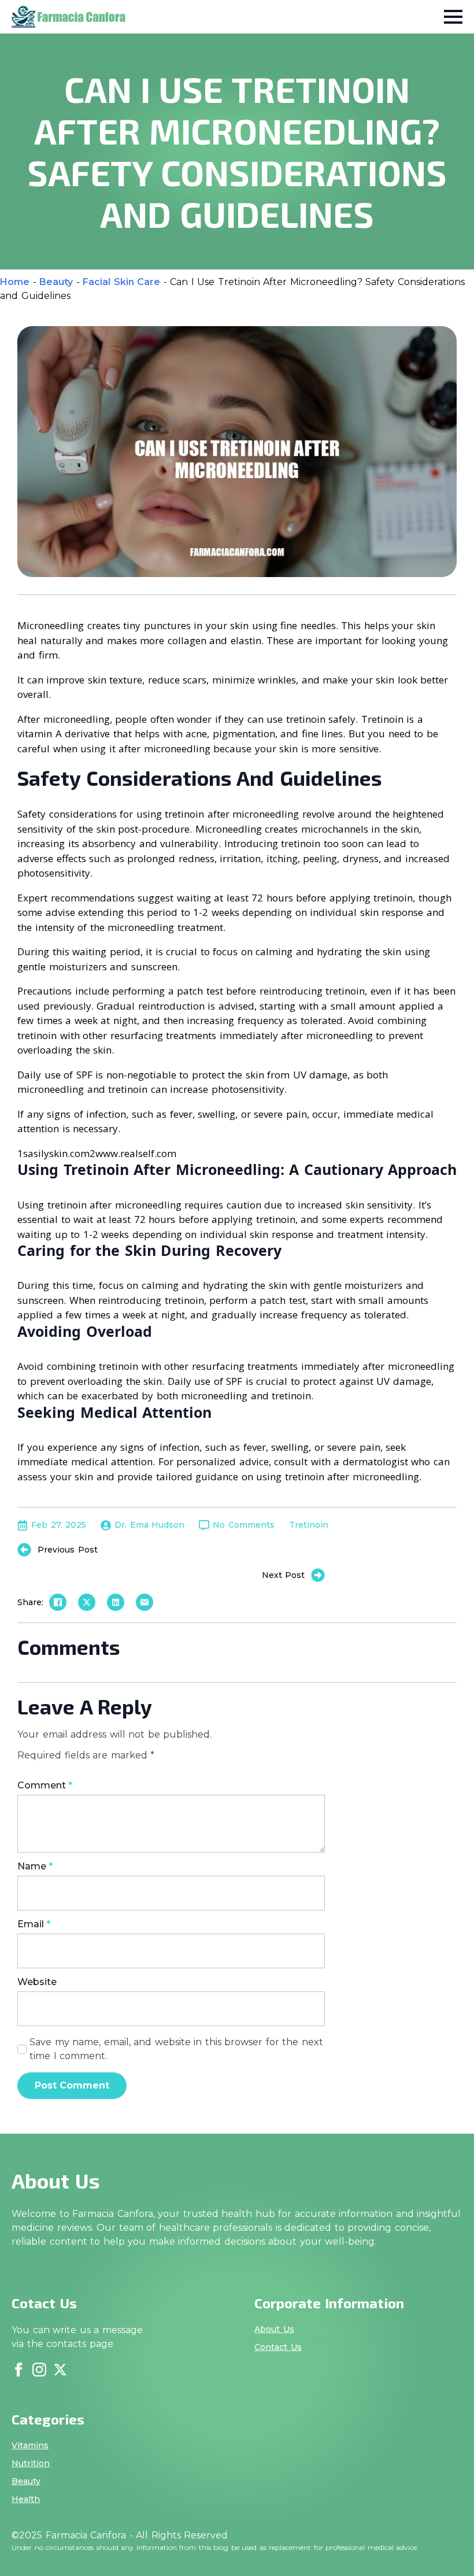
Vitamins (30, 2445)
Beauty (56, 282)
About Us (274, 2329)
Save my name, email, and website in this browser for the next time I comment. (176, 2049)
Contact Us (278, 2347)
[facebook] (18, 2370)
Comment (45, 1786)
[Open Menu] (453, 17)
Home (15, 282)
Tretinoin (309, 1525)
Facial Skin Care (121, 282)
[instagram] (39, 2370)
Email (34, 1924)
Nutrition (31, 2463)
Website (37, 1982)
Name (35, 1867)
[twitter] (60, 2370)
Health (26, 2499)
